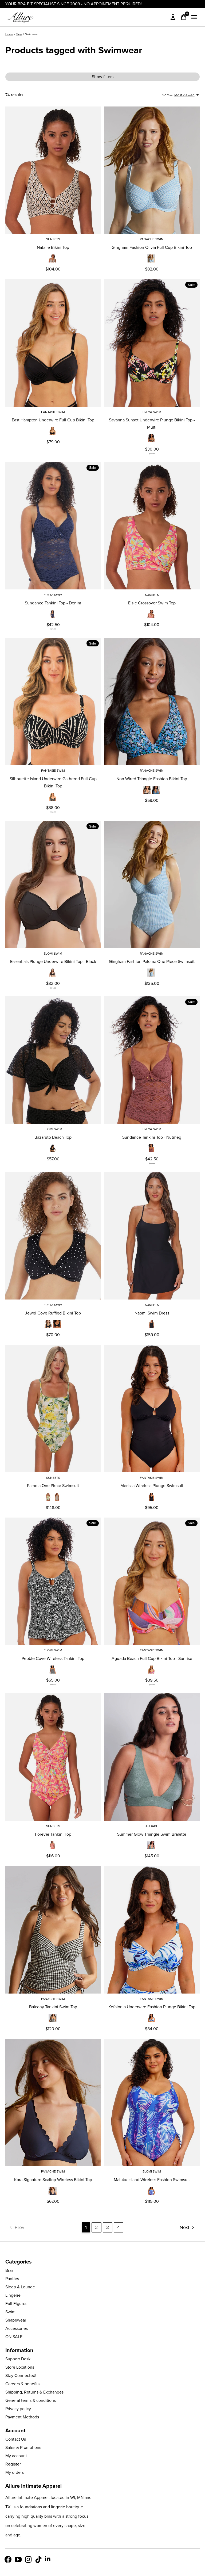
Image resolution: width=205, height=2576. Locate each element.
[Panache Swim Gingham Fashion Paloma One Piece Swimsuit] (152, 885)
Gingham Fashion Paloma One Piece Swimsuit (152, 961)
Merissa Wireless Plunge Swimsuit (152, 1486)
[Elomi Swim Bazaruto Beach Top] (53, 1060)
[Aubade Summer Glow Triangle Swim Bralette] (152, 1757)
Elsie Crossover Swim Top (152, 603)
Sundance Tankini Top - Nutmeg (152, 1137)
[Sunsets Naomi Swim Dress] (152, 1236)
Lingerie (13, 2295)
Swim (10, 2312)
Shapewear (16, 2320)
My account (16, 2456)
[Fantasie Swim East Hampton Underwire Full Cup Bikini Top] (53, 343)
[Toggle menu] (194, 17)
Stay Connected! (21, 2375)
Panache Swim (152, 239)
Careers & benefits (22, 2384)
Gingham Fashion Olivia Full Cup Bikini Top (152, 247)
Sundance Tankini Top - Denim (53, 603)
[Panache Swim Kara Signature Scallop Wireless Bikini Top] (53, 2102)
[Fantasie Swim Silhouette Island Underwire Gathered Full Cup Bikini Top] (53, 702)
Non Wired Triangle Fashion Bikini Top (152, 779)
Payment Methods (22, 2417)
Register (13, 2464)
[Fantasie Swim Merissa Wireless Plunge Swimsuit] (152, 1409)
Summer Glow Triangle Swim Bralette (152, 1834)
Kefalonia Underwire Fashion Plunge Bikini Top (152, 2007)
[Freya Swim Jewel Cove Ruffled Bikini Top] (53, 1236)
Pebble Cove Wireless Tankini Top (53, 1658)
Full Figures (16, 2303)
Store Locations (20, 2367)
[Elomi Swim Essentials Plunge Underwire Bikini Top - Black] (53, 885)
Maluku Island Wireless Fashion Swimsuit (152, 2180)
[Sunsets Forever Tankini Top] (53, 1757)
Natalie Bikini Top (53, 247)
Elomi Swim (53, 954)
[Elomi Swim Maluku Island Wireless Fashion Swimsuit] (152, 2102)
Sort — (167, 95)
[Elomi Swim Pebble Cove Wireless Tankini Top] (53, 1581)
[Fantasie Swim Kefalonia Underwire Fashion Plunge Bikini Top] (152, 1930)
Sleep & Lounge (20, 2287)
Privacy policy (18, 2409)
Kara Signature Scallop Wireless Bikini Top (53, 2180)
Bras (9, 2270)
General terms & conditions (31, 2400)
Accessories (17, 2328)
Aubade (152, 1826)
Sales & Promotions (23, 2447)
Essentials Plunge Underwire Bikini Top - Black (53, 961)
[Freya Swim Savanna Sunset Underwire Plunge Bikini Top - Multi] (152, 343)
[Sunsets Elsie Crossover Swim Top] (152, 526)
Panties (12, 2279)
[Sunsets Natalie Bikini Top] (53, 170)
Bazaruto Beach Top (53, 1137)
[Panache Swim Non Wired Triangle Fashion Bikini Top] (152, 702)
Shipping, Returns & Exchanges (34, 2392)
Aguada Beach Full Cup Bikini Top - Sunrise (152, 1658)
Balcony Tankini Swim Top (53, 2007)
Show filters (103, 77)
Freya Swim (152, 412)
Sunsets (53, 239)
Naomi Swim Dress (152, 1313)
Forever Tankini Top (53, 1834)
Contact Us (16, 2439)
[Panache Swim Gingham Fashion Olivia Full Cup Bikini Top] (152, 170)
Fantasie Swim (53, 412)
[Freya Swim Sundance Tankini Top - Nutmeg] (152, 1060)
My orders (15, 2472)
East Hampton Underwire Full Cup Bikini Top (53, 420)
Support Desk (18, 2359)
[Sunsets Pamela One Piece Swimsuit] (53, 1409)
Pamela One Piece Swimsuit (53, 1486)
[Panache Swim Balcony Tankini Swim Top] (53, 1930)
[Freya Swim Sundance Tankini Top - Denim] (53, 526)
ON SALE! (14, 2337)
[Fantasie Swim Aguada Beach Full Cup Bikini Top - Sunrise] (152, 1581)
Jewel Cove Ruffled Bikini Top (53, 1313)
